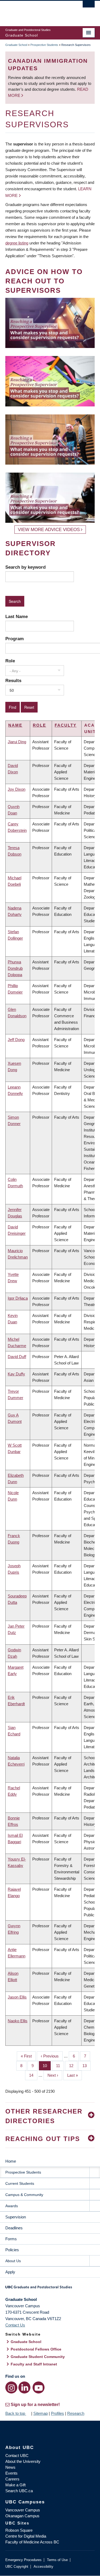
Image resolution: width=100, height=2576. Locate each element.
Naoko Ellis (18, 2021)
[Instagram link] (11, 2387)
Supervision (16, 2217)
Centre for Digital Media (26, 2536)
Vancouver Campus (23, 2510)
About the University (23, 2461)
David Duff (17, 1357)
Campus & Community (24, 2195)
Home (11, 2161)
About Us (13, 2261)
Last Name (17, 616)
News (10, 2467)
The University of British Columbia (37, 11)
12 (73, 2066)
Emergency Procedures (23, 2560)
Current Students (20, 2183)
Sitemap (41, 2413)
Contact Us (15, 2325)
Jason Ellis (17, 1997)
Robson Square (19, 2530)
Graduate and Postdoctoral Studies (50, 2289)
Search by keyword (25, 567)
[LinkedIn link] (24, 2387)
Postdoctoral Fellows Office (36, 2349)
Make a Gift (15, 2485)
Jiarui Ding (17, 742)
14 (33, 2075)
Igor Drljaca (18, 1298)
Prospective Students (44, 45)
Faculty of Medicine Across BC (32, 2542)
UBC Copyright (17, 2567)
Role (10, 661)
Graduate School (16, 45)
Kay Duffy (16, 1374)
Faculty (66, 725)
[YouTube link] (39, 2387)
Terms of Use (57, 2560)
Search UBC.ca (19, 2491)
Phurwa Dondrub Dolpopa (15, 968)
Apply (10, 2272)
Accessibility (43, 2567)
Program (15, 639)
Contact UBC (17, 2456)
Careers (12, 2479)
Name (15, 725)
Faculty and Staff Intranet (34, 2364)
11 (60, 2066)
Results (13, 680)
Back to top (16, 2413)
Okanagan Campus (22, 2516)
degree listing (17, 243)
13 (87, 2066)
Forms (11, 2239)
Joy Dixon (17, 789)
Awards (12, 2206)
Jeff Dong (16, 1040)
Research (76, 2413)
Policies (12, 2250)
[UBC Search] (89, 7)
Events (11, 2473)
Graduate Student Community (38, 2357)
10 (47, 2066)
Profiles (57, 2413)
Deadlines (14, 2228)
